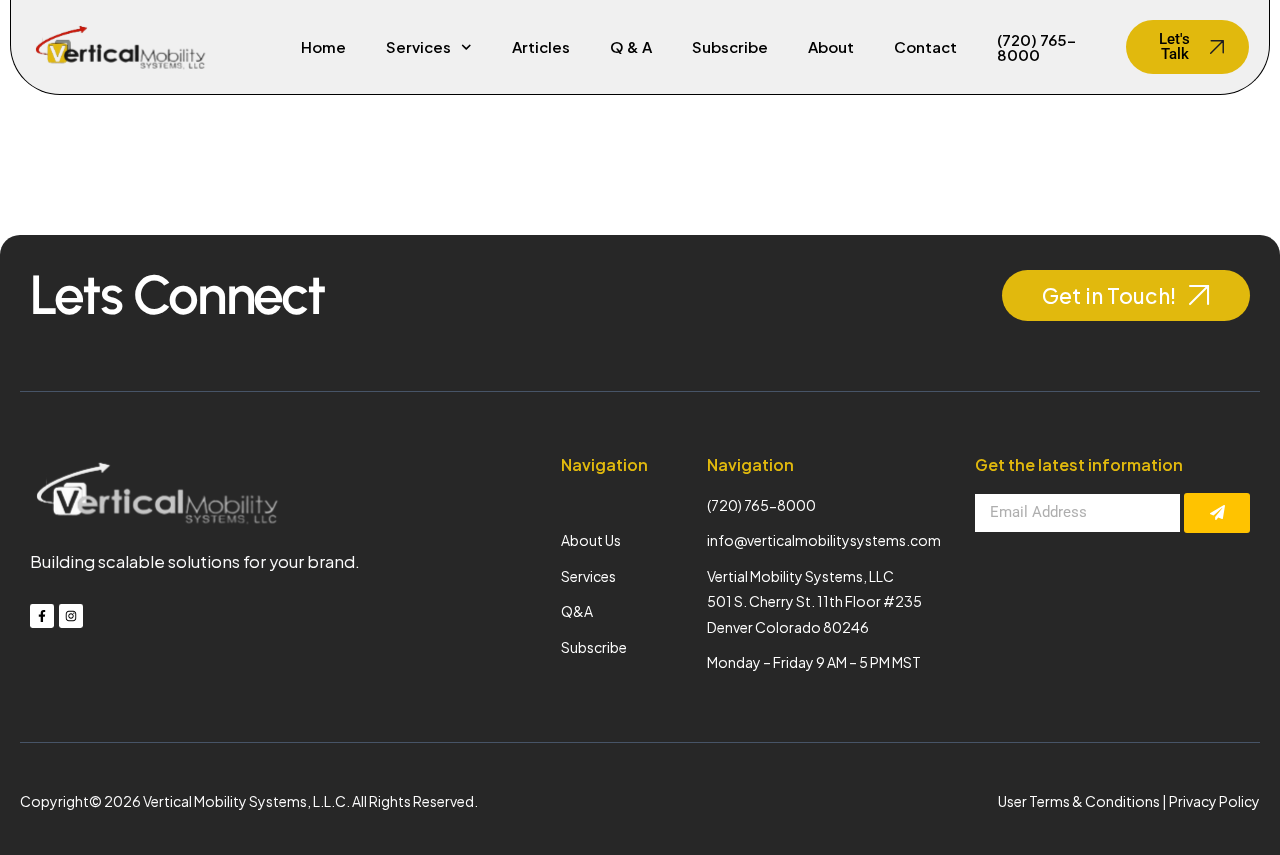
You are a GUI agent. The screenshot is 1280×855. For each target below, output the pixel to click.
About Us (591, 540)
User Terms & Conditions (1079, 801)
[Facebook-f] (42, 616)
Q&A (577, 611)
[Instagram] (71, 616)
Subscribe (730, 46)
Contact (925, 46)
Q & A (631, 46)
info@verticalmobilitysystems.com (824, 540)
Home (323, 46)
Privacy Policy (1214, 801)
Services (418, 46)
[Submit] (1217, 513)
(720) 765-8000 (1036, 47)
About (831, 46)
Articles (541, 46)
